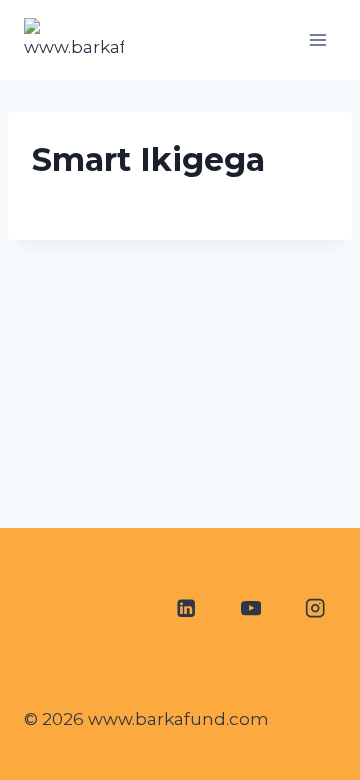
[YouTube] (250, 608)
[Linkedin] (185, 608)
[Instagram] (315, 608)
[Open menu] (317, 39)
